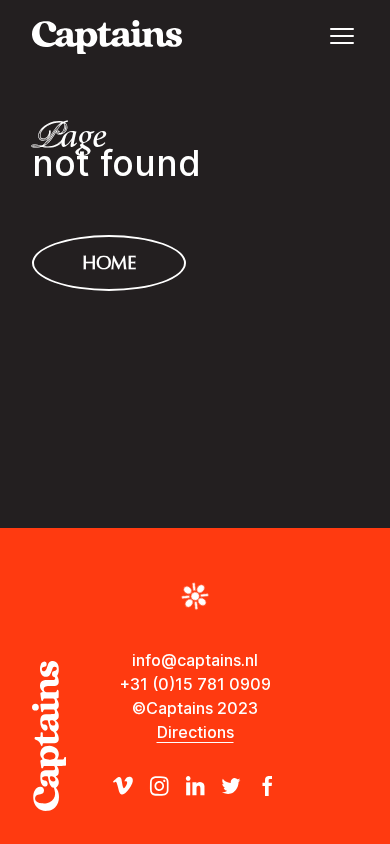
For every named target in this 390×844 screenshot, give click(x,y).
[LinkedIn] (195, 786)
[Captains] (107, 36)
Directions (195, 732)
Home (109, 263)
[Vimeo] (123, 786)
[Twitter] (231, 786)
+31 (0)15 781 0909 (195, 684)
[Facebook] (267, 786)
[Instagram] (159, 786)
